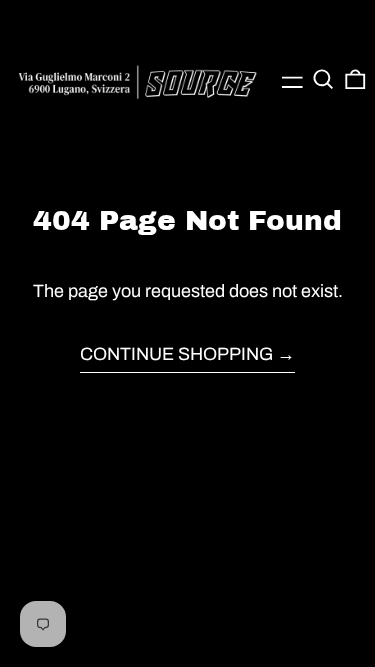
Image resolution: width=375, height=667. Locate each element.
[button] (323, 79)
